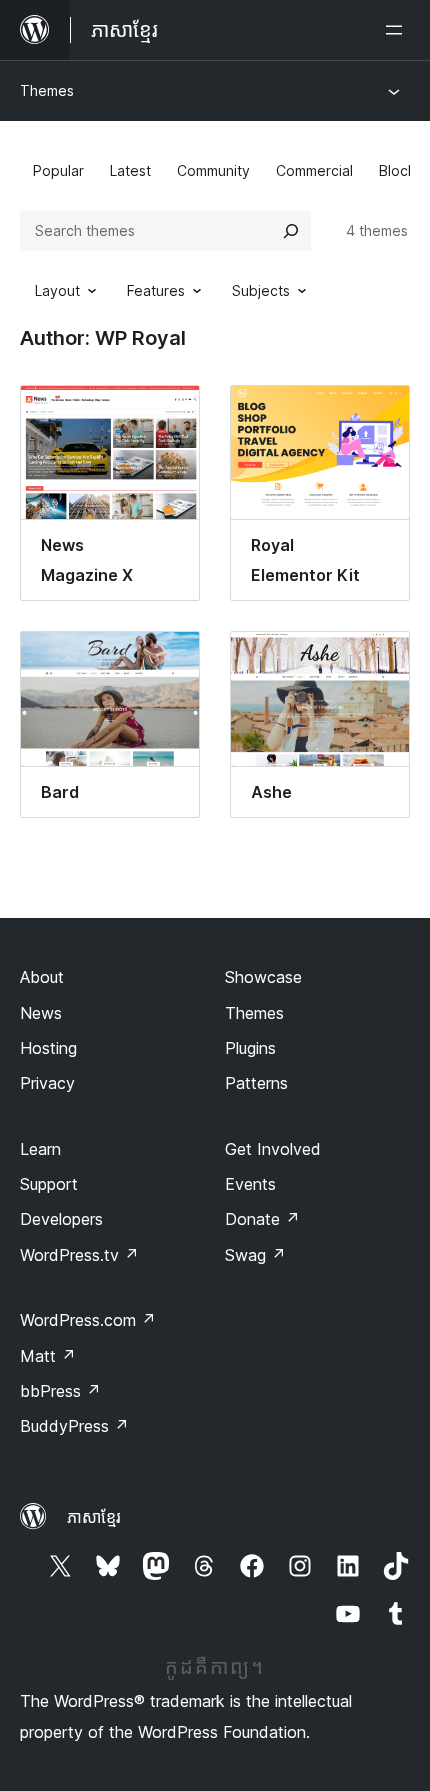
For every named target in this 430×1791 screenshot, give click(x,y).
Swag (255, 1255)
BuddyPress (74, 1426)
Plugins (250, 1048)
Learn (40, 1149)
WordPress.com (88, 1320)
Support (49, 1184)
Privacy (47, 1083)
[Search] (291, 231)
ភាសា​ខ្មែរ (94, 1517)
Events (250, 1184)
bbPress (60, 1391)
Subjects (261, 290)
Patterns (256, 1083)
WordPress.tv (79, 1255)
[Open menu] (398, 30)
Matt (48, 1356)
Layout (57, 290)
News (41, 1013)
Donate (262, 1219)
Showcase (263, 977)
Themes (47, 90)
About (42, 977)
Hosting (48, 1048)
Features (156, 290)
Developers (61, 1219)
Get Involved (273, 1149)
